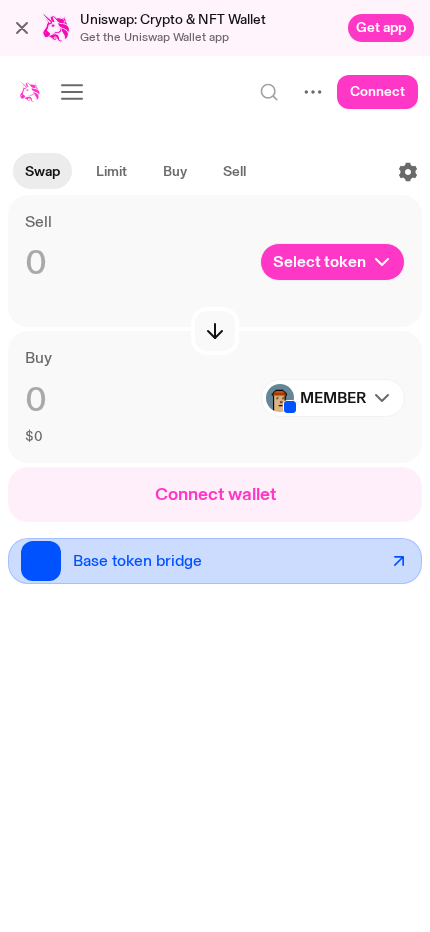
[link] (381, 28)
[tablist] (135, 172)
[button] (22, 28)
